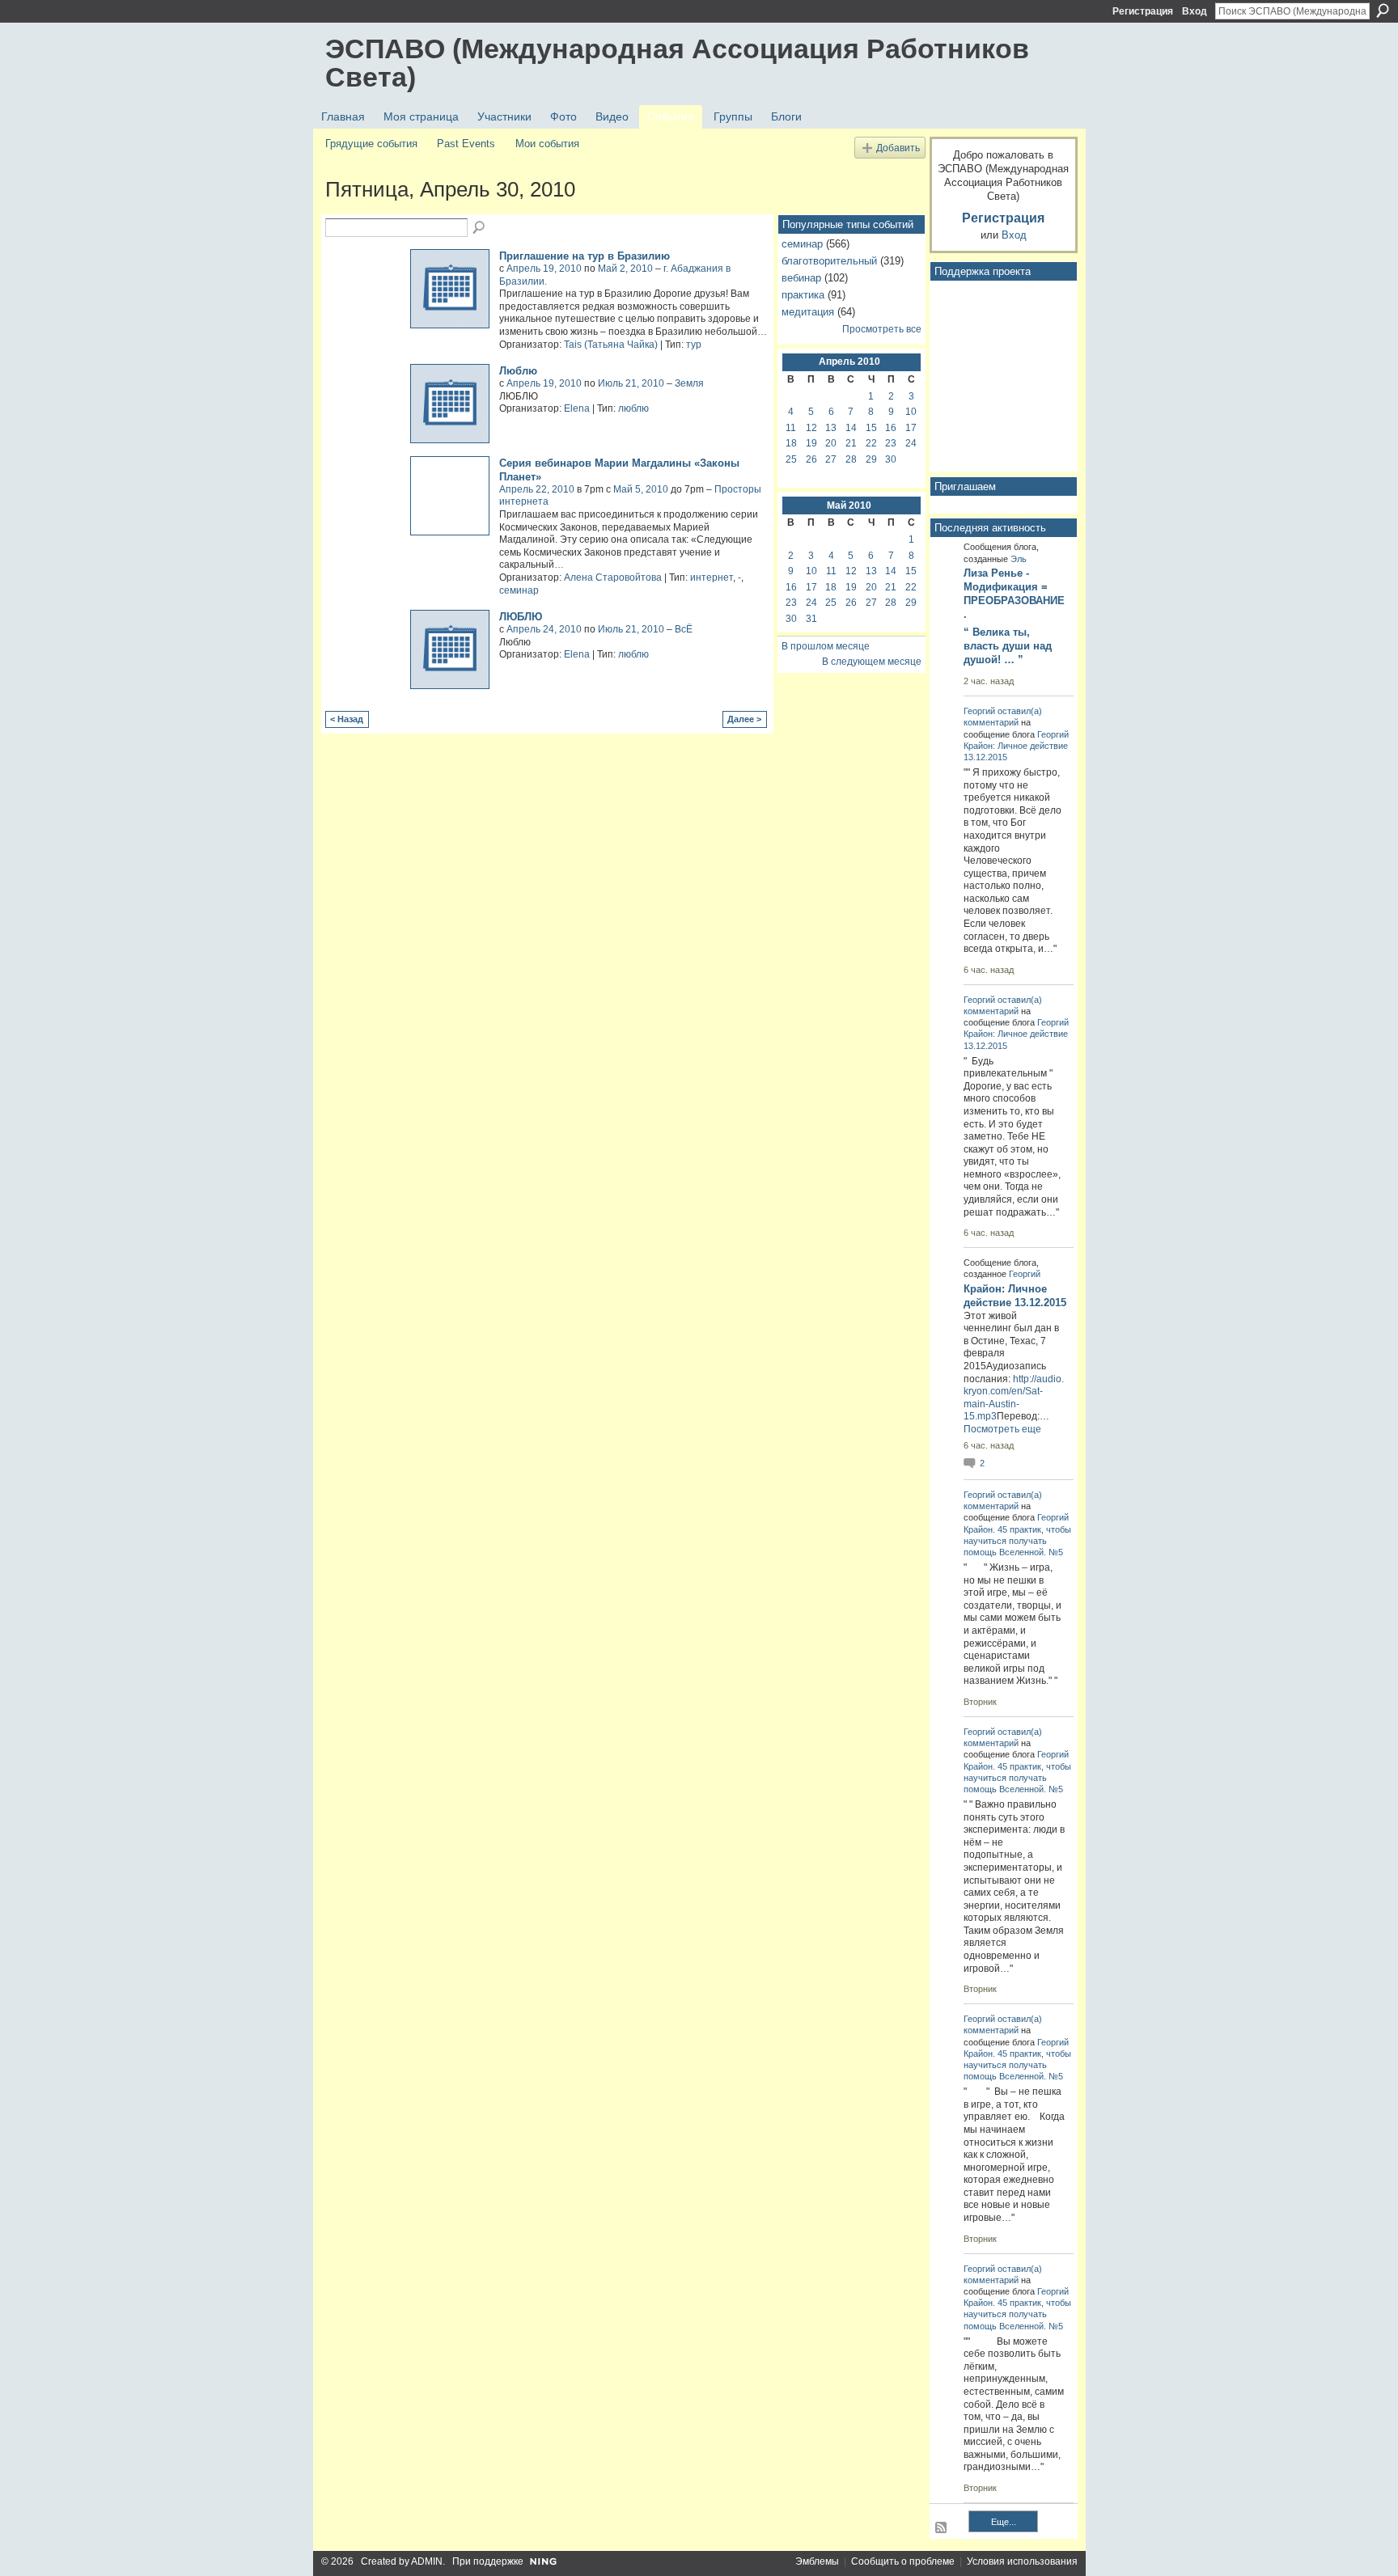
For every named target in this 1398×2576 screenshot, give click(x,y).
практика (803, 295)
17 (911, 428)
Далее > (744, 719)
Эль (1019, 559)
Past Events (466, 144)
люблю (633, 408)
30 (891, 459)
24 (911, 443)
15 (871, 428)
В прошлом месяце (826, 646)
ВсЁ (684, 629)
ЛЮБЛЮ (521, 617)
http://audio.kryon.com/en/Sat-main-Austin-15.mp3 (1014, 1398)
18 (791, 443)
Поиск (1383, 11)
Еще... (1004, 2522)
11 (791, 428)
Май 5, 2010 (641, 489)
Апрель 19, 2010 (544, 269)
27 (831, 459)
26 (811, 459)
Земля (689, 383)
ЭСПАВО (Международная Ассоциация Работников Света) (677, 63)
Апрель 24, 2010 (544, 629)
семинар (519, 590)
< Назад (347, 719)
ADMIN (427, 2561)
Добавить (898, 148)
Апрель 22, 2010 (537, 489)
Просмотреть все (882, 329)
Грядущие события (371, 144)
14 (851, 428)
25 (791, 459)
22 (871, 443)
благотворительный (829, 261)
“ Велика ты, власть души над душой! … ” (1008, 646)
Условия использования (1022, 2561)
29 (871, 459)
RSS (942, 2528)
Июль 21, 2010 (631, 383)
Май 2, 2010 (625, 269)
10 (911, 412)
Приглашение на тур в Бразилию (585, 256)
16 (891, 428)
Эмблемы (817, 2561)
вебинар (801, 278)
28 (851, 459)
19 (811, 443)
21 (851, 443)
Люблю (518, 371)
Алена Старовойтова (613, 577)
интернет (712, 577)
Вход (1195, 11)
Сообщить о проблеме (903, 2561)
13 (831, 428)
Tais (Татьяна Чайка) (611, 345)
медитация (808, 312)
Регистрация (1143, 11)
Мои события (547, 144)
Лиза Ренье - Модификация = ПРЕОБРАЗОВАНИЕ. (1014, 594)
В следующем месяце (872, 662)
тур (694, 345)
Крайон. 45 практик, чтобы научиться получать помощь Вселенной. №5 (1017, 1541)
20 (831, 443)
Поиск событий (480, 228)
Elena (577, 408)
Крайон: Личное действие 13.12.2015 (1015, 1296)
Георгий (979, 711)
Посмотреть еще (1002, 1429)
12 (811, 428)
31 (811, 619)
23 (891, 443)
